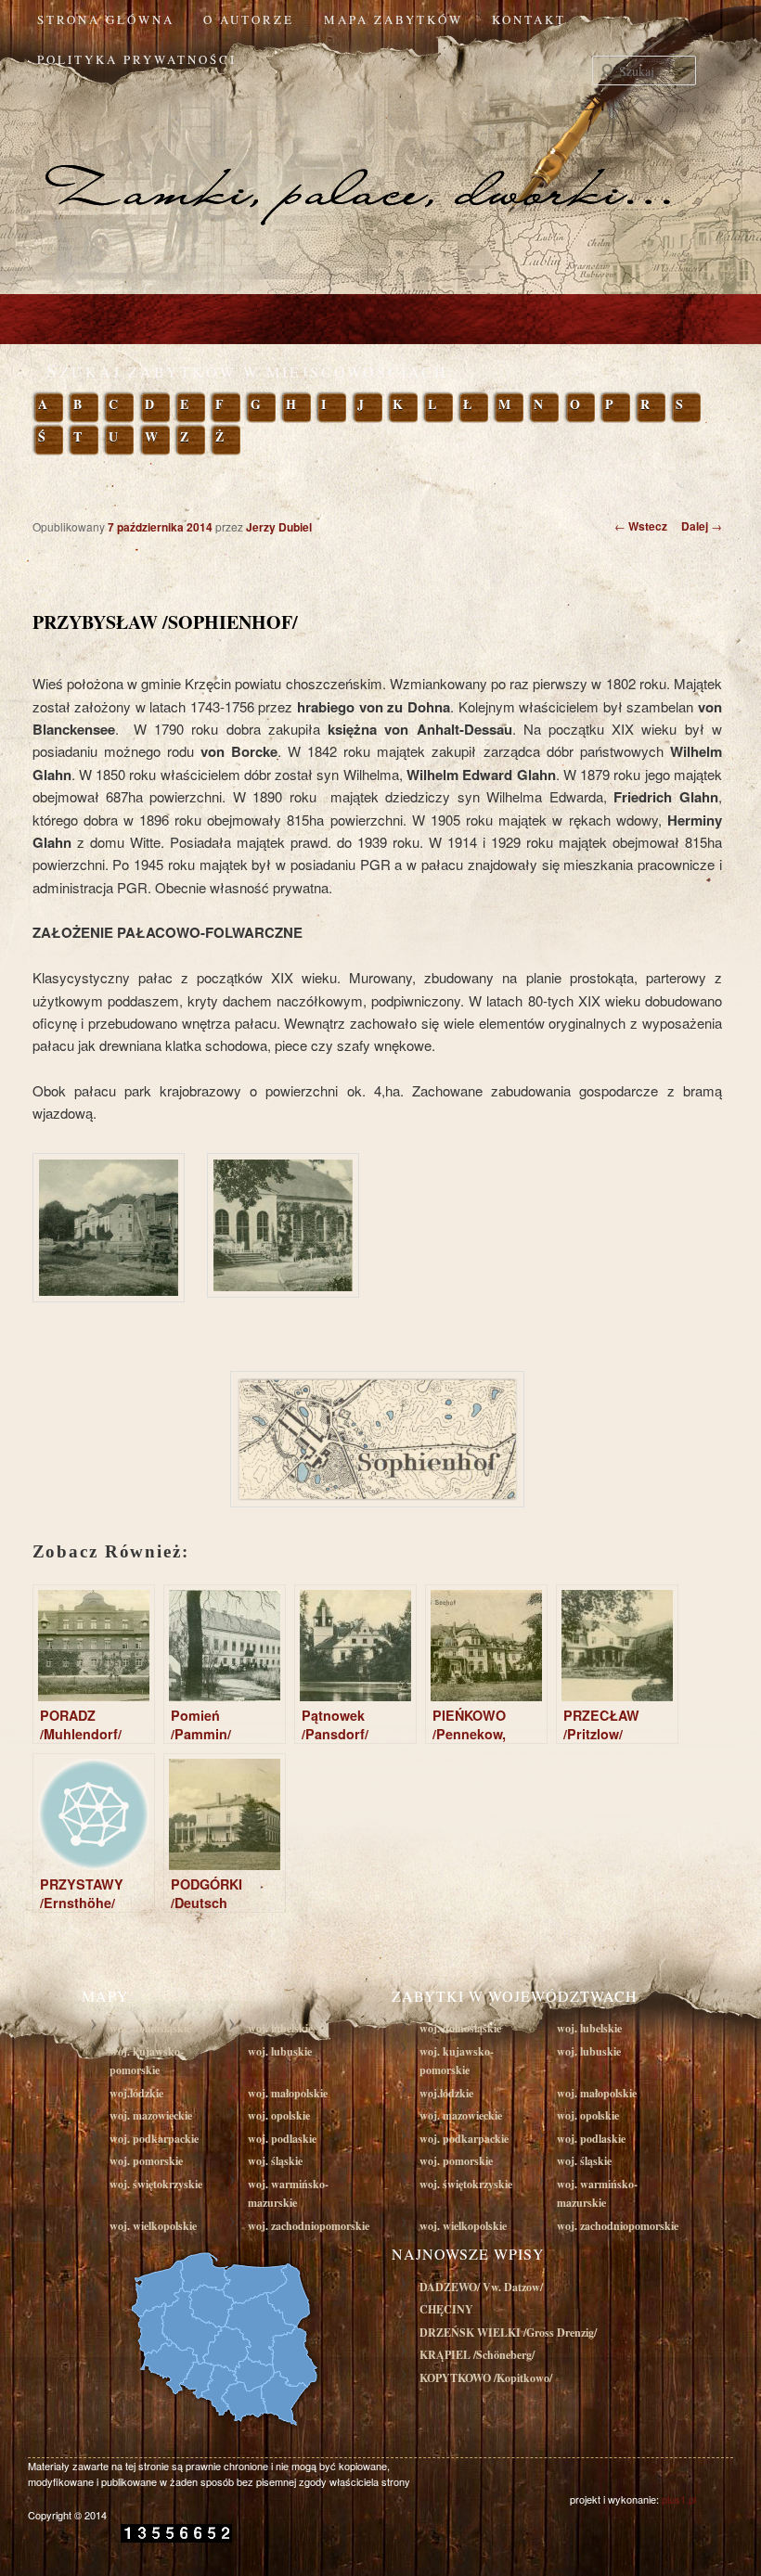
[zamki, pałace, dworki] (380, 156)
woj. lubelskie (280, 2028)
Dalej (702, 526)
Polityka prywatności (137, 59)
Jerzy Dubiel (279, 527)
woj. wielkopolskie (153, 2226)
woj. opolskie (279, 2115)
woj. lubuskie (280, 2051)
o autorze (249, 19)
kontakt (529, 19)
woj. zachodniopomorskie (309, 2226)
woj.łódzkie (136, 2093)
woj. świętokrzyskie (156, 2184)
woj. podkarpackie (154, 2139)
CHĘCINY (446, 2309)
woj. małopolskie (288, 2093)
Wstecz (641, 526)
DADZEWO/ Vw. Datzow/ (481, 2287)
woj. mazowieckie (151, 2115)
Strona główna (106, 19)
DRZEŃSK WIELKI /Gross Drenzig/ (508, 2332)
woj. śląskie (275, 2161)
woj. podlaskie (282, 2139)
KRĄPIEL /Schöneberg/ (477, 2355)
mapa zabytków (393, 19)
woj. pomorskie (146, 2161)
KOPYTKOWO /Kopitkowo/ (486, 2378)
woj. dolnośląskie (150, 2028)
